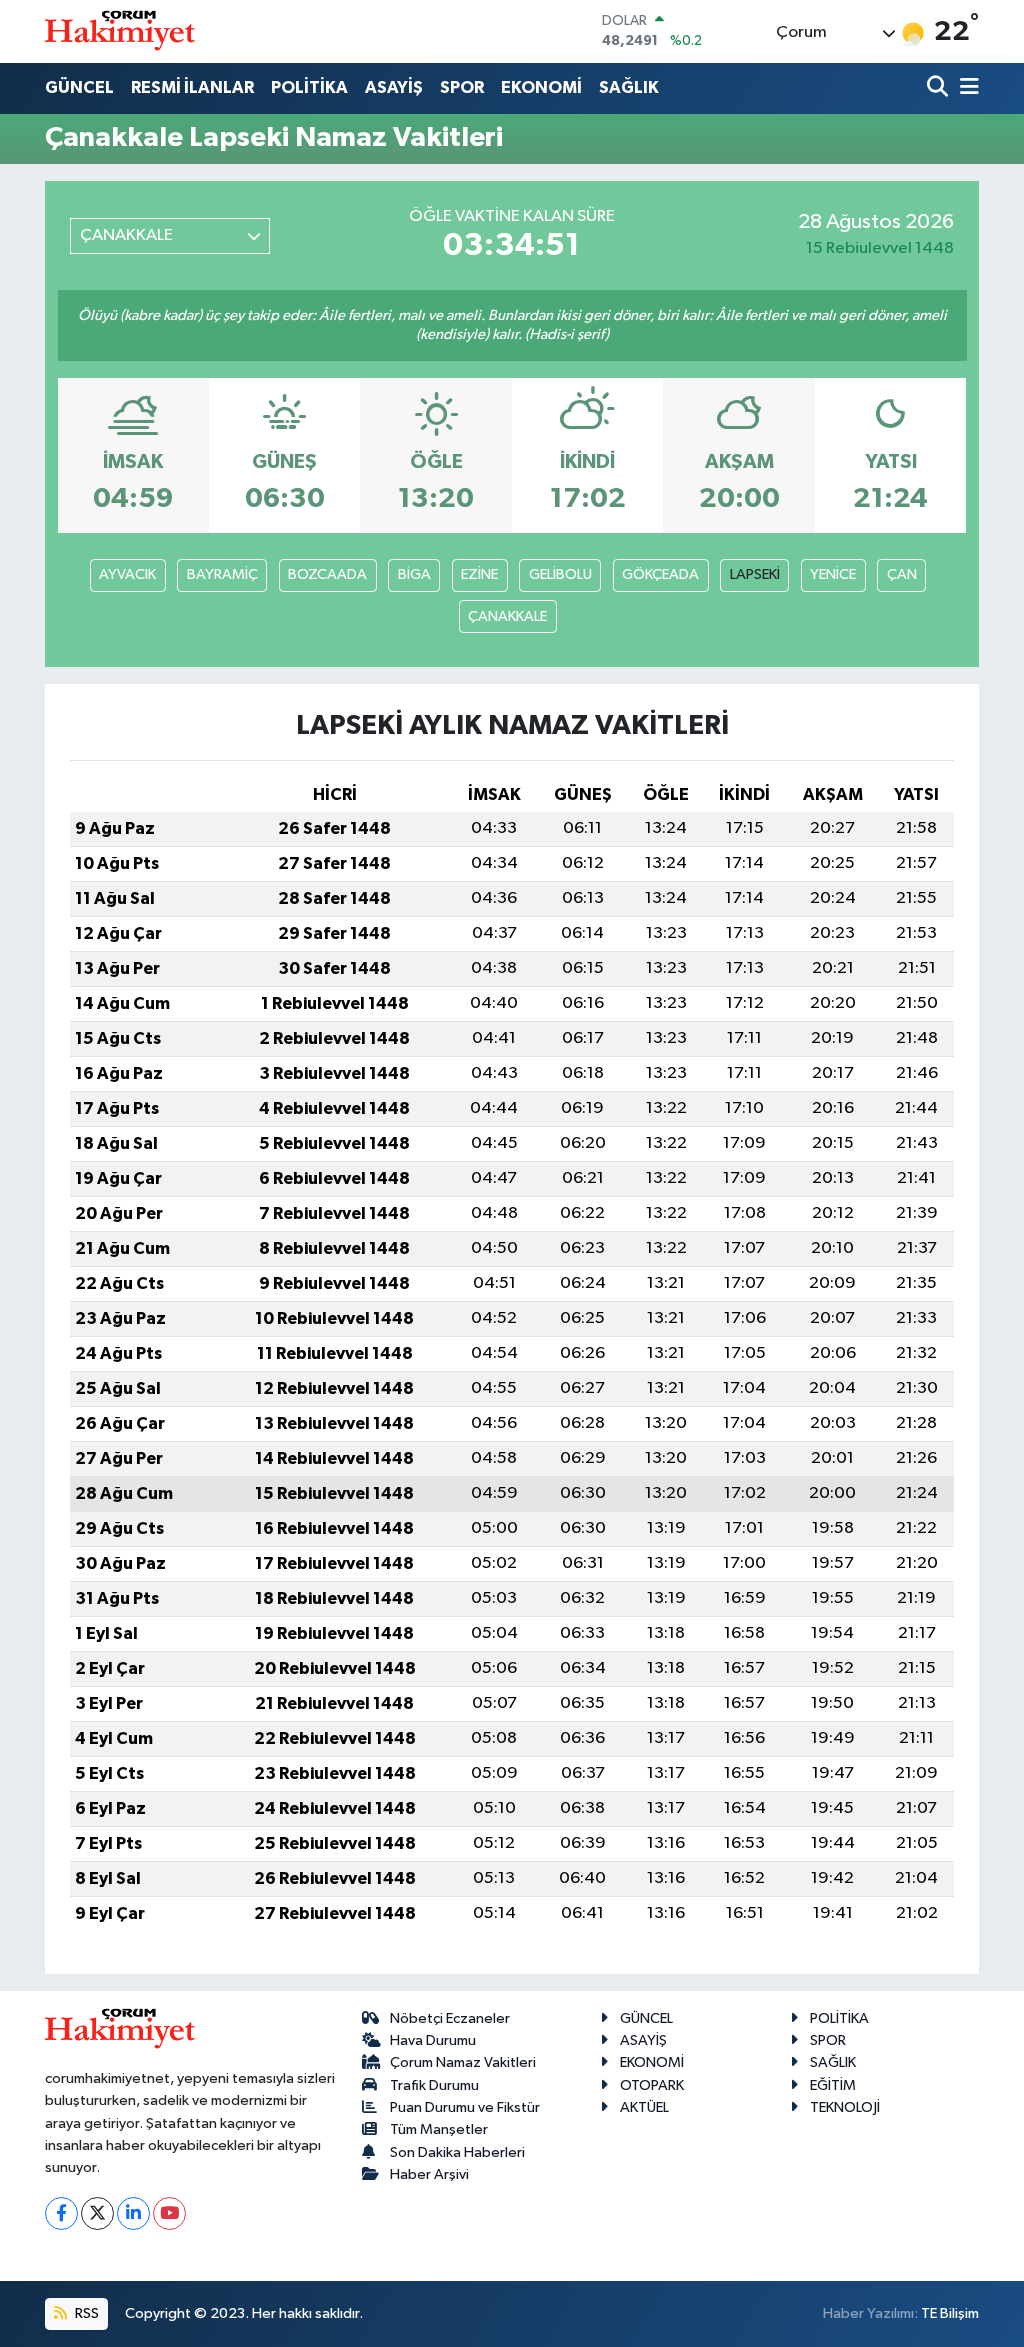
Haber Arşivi (429, 2174)
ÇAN (902, 574)
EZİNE (479, 574)
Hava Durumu (433, 2040)
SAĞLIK (629, 87)
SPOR (462, 87)
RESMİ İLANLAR (192, 87)
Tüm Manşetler (439, 2129)
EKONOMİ (541, 87)
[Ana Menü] (966, 88)
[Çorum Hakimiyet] (120, 31)
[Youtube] (169, 2213)
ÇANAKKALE (507, 616)
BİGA (414, 574)
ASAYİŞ (394, 87)
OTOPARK (652, 2085)
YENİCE (833, 574)
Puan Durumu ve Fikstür (465, 2107)
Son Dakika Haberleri (457, 2152)
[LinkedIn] (133, 2213)
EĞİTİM (833, 2085)
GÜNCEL (79, 87)
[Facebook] (61, 2213)
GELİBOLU (560, 574)
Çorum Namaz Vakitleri (463, 2062)
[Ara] (939, 88)
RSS (85, 2313)
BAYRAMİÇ (222, 574)
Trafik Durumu (434, 2085)
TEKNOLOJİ (845, 2107)
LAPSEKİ (755, 574)
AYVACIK (127, 574)
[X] (97, 2213)
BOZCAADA (327, 574)
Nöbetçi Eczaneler (450, 2018)
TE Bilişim (950, 2313)
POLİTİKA (309, 87)
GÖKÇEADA (660, 574)
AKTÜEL (644, 2107)
